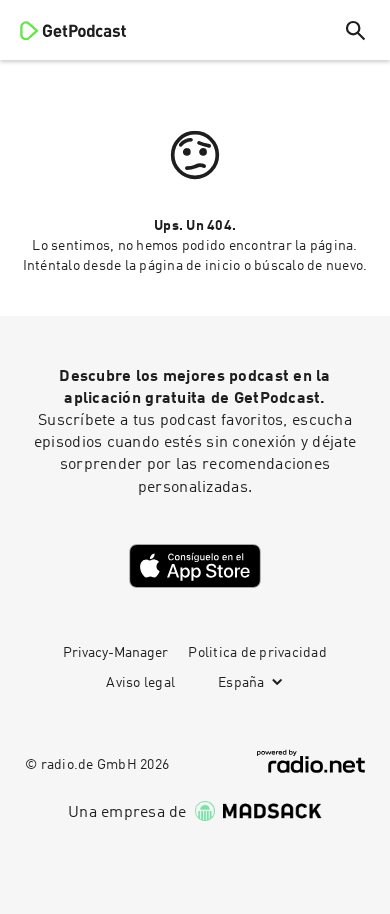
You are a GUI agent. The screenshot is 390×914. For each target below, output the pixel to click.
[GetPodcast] (73, 30)
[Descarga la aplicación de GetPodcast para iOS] (195, 566)
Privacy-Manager (115, 653)
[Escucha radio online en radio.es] (311, 761)
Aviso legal (140, 683)
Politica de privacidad (257, 653)
